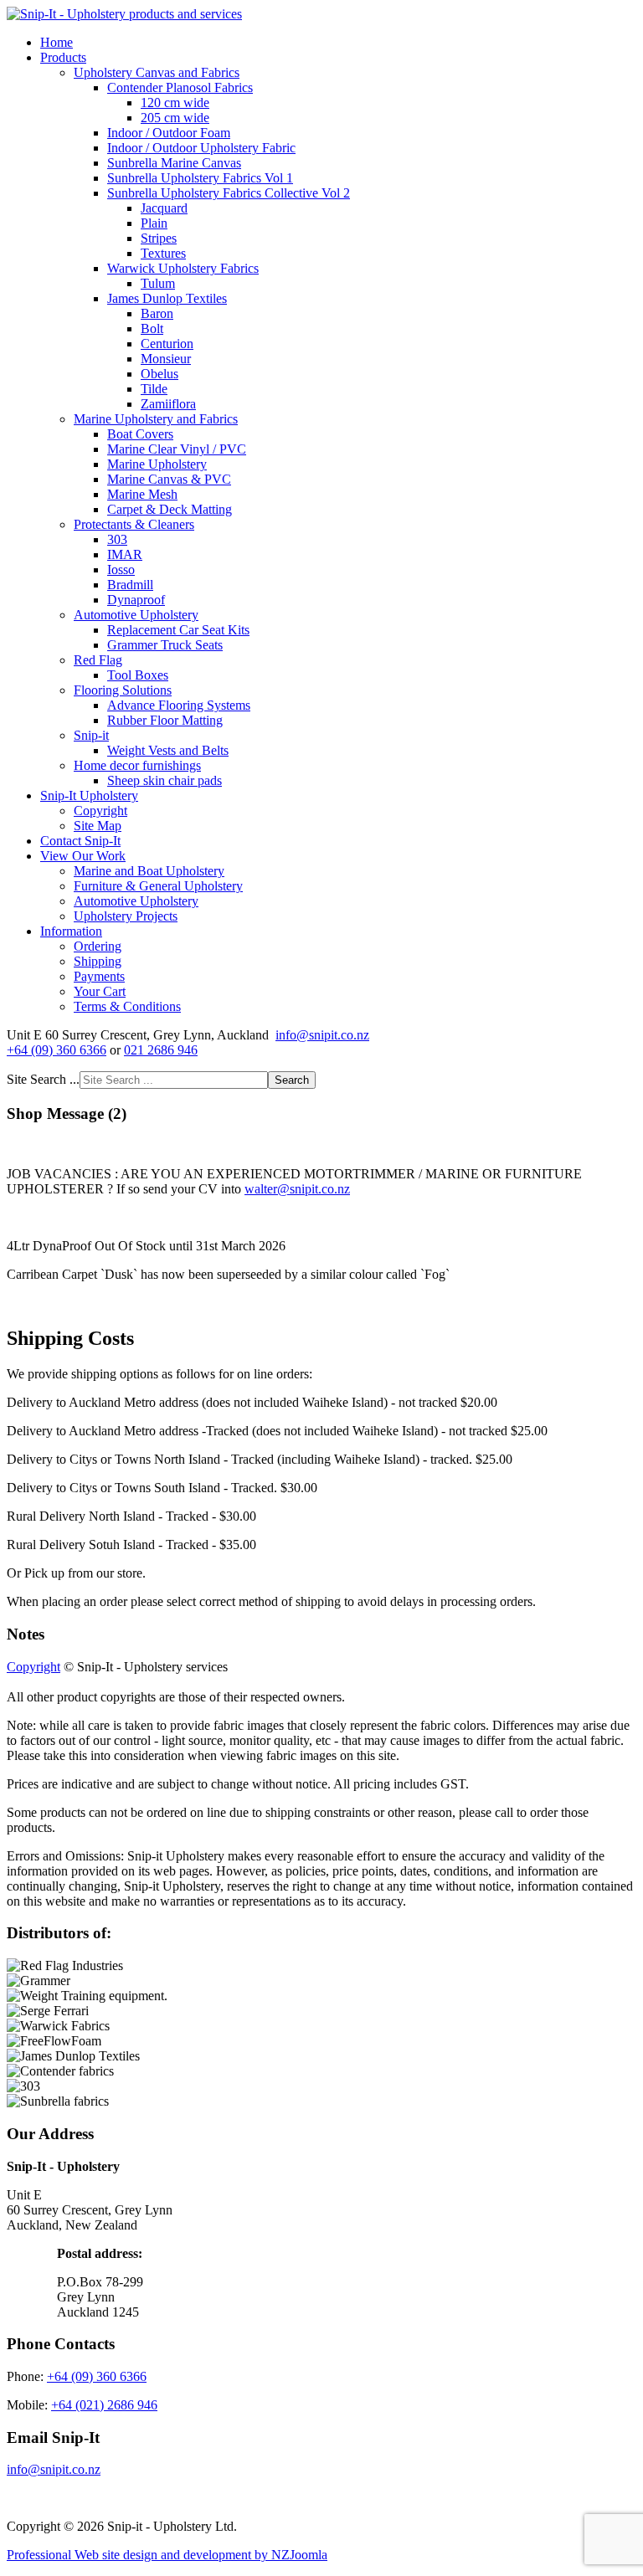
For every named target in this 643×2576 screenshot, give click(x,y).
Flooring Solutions (123, 690)
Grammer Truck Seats (165, 645)
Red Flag (98, 660)
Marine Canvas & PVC (169, 479)
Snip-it (91, 735)
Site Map (98, 826)
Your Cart (100, 991)
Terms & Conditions (127, 1006)
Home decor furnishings (137, 765)
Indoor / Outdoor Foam (169, 133)
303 (117, 539)
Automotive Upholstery (136, 615)
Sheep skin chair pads (165, 780)
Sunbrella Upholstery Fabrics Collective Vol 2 (229, 193)
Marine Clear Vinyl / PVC (177, 449)
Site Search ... (43, 1079)
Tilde (154, 389)
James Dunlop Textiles (167, 298)
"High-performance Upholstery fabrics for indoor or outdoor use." (177, 54)
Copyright (100, 811)
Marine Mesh (142, 494)
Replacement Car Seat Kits (178, 630)
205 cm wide (175, 118)
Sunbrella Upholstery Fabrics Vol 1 (200, 178)
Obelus (159, 374)
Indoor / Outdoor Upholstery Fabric (201, 148)
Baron (157, 313)
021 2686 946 (161, 1050)
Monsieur (166, 359)
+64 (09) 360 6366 (57, 1050)
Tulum (158, 283)
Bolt (152, 328)
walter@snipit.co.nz (297, 1189)
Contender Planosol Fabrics (180, 87)
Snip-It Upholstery (89, 795)
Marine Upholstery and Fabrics (156, 419)
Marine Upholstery (157, 464)
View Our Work (83, 856)
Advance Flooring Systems (179, 705)
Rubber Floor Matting (165, 720)
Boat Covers (140, 434)
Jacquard (164, 208)
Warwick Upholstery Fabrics (183, 268)
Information (71, 931)
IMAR (125, 554)
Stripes (159, 238)
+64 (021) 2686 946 (104, 2405)
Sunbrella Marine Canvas (174, 163)
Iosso (121, 570)
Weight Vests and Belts (168, 750)
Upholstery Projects (126, 916)
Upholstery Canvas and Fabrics (157, 72)
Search (292, 1080)
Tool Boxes (138, 675)
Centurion (167, 344)
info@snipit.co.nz (322, 1035)
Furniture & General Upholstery (158, 886)
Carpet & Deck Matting (170, 509)
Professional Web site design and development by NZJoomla (167, 2555)
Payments (99, 976)
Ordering (98, 946)
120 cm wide (175, 103)
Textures (163, 253)
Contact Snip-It (80, 841)
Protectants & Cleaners (134, 524)
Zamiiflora (168, 404)
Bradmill (130, 585)
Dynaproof (136, 600)
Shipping (98, 961)
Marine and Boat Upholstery (149, 871)
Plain (154, 223)
